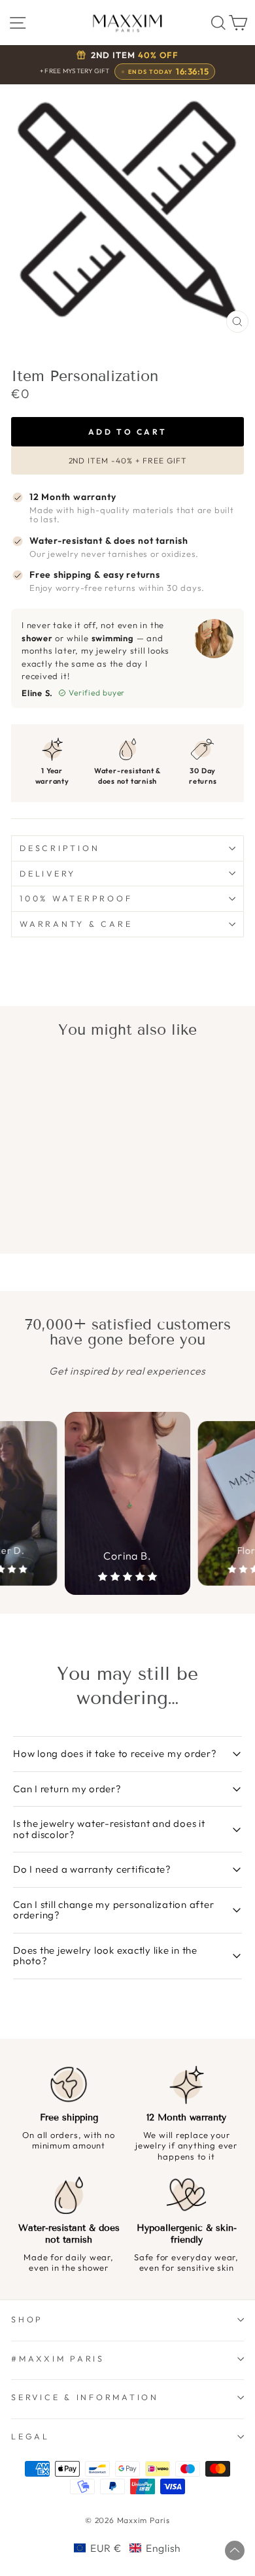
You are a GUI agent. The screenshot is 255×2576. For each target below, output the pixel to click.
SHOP (27, 2319)
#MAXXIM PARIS (58, 2358)
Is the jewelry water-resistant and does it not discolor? (109, 1829)
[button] (127, 2548)
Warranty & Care (76, 924)
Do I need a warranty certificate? (92, 1869)
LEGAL (30, 2436)
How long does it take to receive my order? (115, 1753)
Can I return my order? (67, 1789)
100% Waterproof (76, 898)
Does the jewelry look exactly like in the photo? (105, 1956)
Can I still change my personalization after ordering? (113, 1910)
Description (59, 848)
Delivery (48, 873)
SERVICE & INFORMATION (85, 2397)
